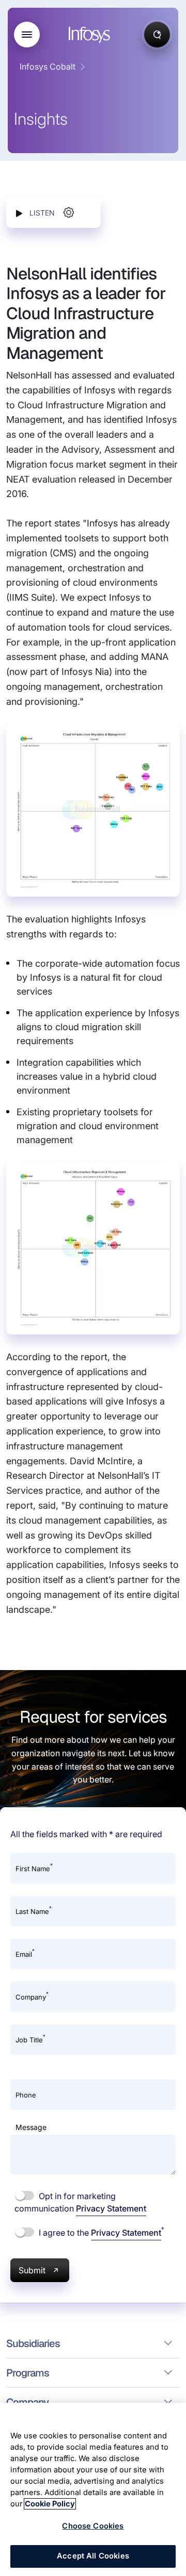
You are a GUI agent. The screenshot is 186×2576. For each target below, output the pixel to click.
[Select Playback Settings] (69, 212)
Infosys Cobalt (48, 67)
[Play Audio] (19, 213)
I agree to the (100, 2232)
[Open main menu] (27, 35)
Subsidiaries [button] (33, 2343)
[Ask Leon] (157, 35)
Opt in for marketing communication (80, 2202)
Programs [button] (28, 2373)
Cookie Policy (50, 2504)
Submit (32, 2270)
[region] (93, 2489)
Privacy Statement (111, 2208)
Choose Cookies (93, 2526)
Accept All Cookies (93, 2556)
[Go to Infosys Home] (91, 35)
